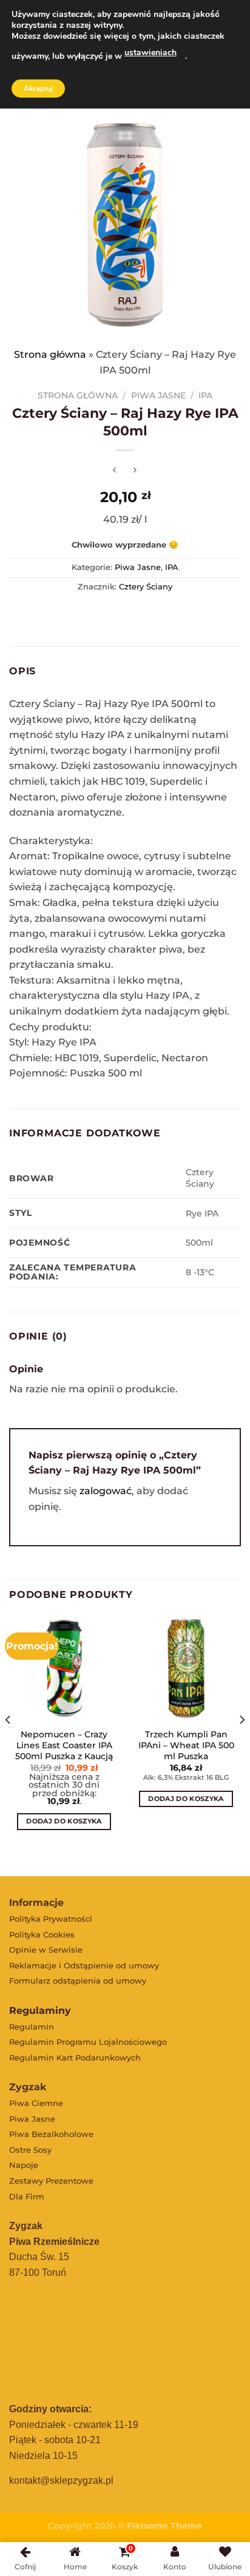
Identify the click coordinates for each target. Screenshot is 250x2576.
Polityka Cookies (42, 1934)
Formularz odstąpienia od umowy (78, 1981)
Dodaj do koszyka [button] (64, 1821)
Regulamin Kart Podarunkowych (75, 2058)
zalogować (106, 1491)
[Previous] (8, 1744)
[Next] (242, 1744)
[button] (137, 1833)
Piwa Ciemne (36, 2103)
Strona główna (50, 354)
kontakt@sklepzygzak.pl (61, 2480)
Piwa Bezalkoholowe (51, 2134)
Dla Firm (27, 2196)
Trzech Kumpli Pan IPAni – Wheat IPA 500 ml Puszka (186, 1745)
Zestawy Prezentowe (51, 2181)
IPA (205, 395)
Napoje (24, 2165)
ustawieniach (150, 52)
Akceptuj (38, 89)
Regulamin (32, 2027)
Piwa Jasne (158, 395)
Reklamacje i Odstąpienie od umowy (84, 1965)
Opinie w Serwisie (46, 1950)
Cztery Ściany (146, 587)
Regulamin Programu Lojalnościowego (88, 2042)
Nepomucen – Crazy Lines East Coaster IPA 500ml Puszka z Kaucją (64, 1745)
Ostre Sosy (30, 2150)
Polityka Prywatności (51, 1919)
